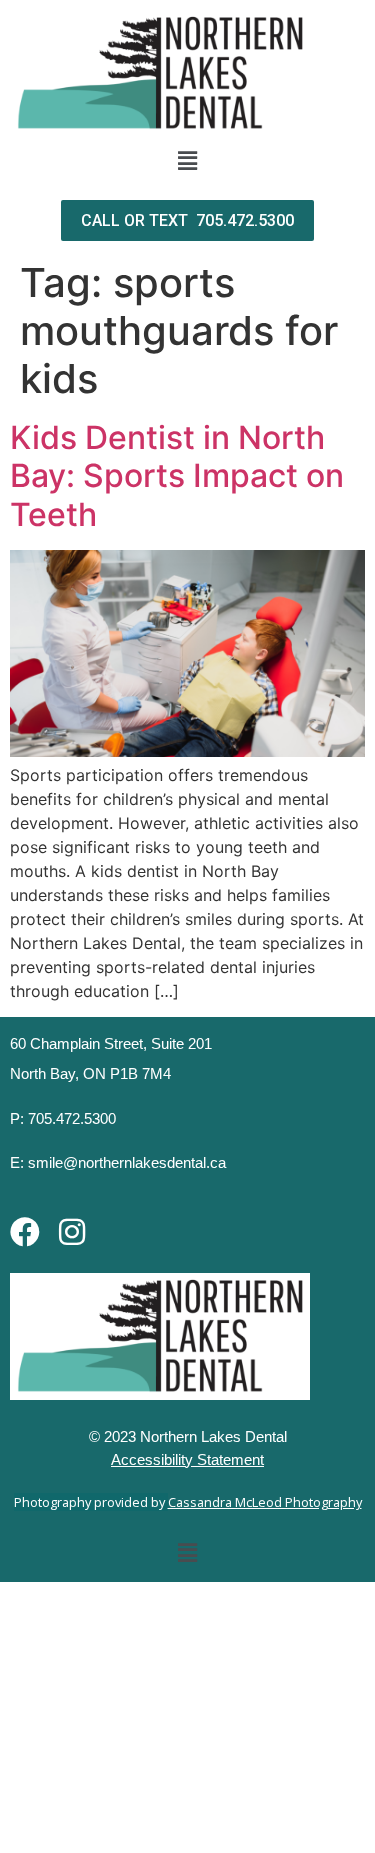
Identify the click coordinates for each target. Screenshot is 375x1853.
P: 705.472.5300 (63, 1118)
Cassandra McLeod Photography (265, 1502)
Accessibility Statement (187, 1459)
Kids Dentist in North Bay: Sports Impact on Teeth (177, 476)
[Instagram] (72, 1232)
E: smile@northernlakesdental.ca (118, 1162)
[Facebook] (25, 1232)
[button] (187, 160)
